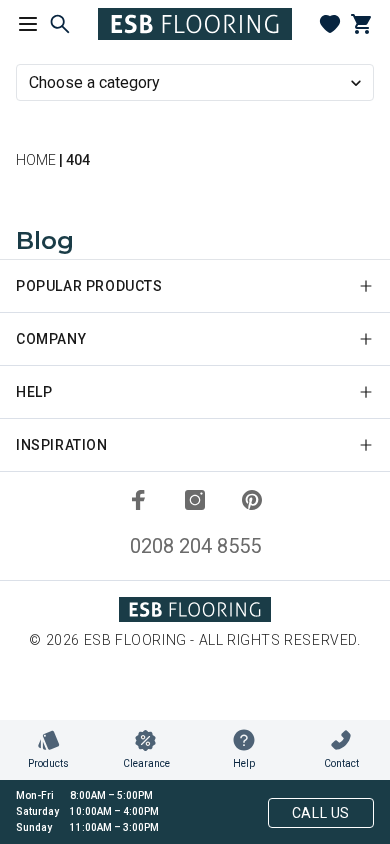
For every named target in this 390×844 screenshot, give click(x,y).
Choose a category (94, 82)
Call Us (321, 813)
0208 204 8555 (195, 546)
